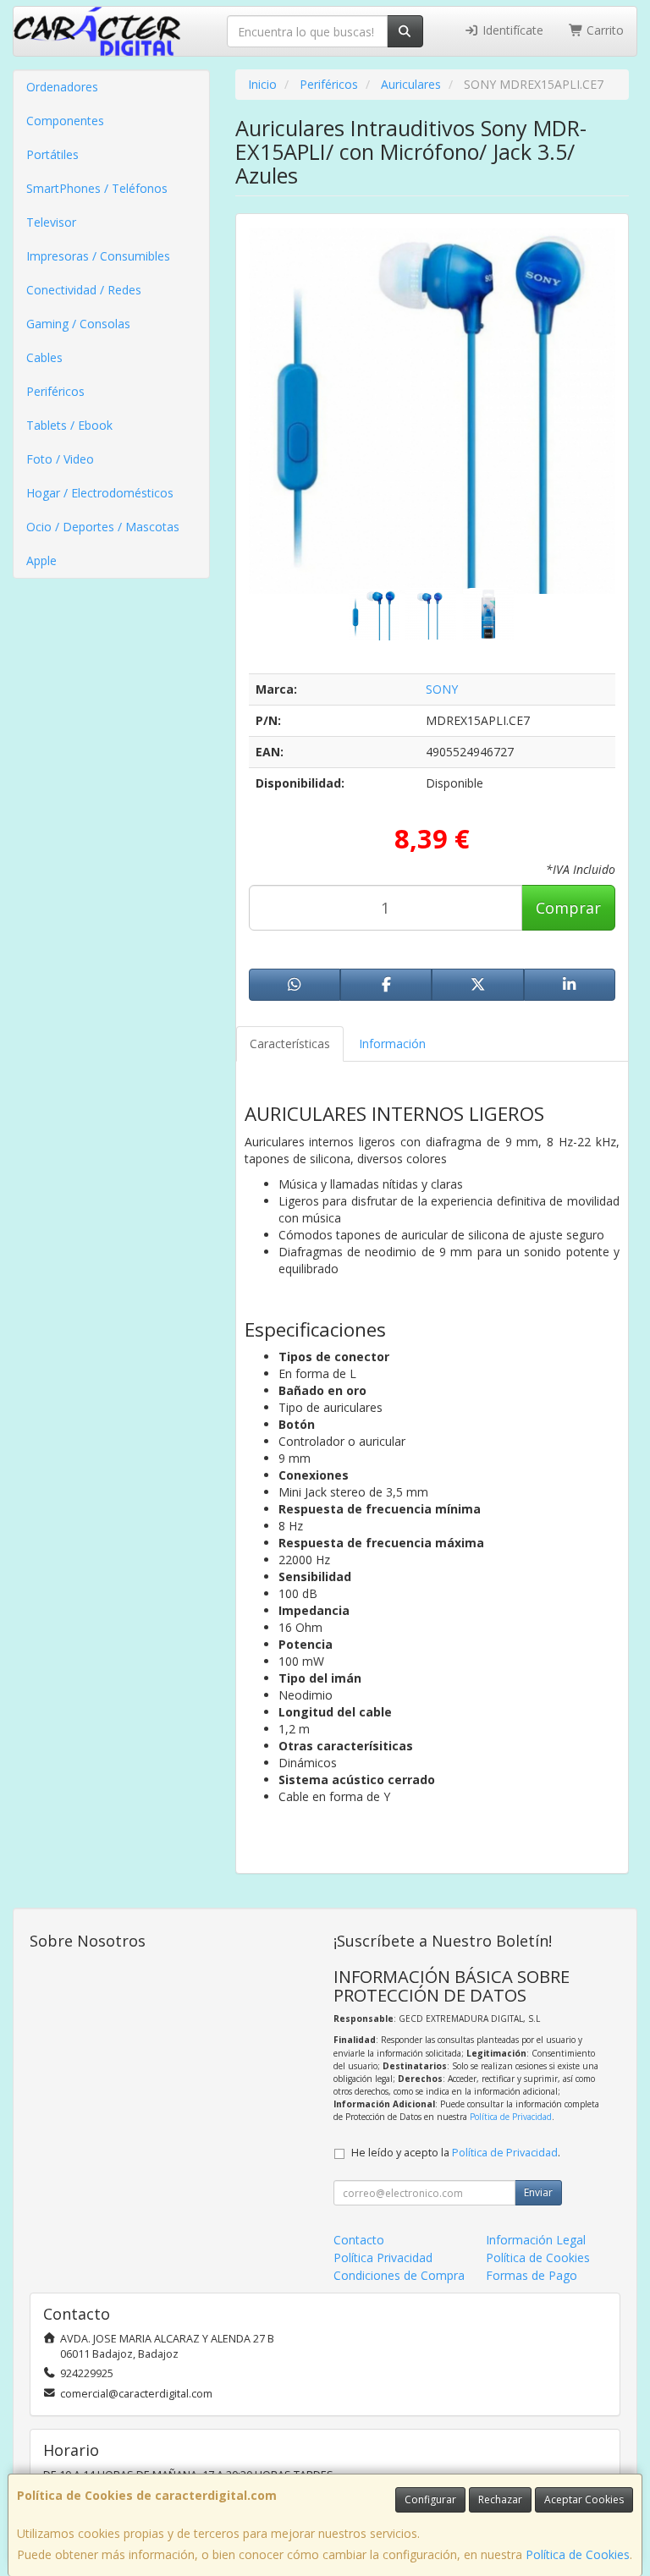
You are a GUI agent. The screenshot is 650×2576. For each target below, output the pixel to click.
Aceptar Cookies (584, 2499)
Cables (44, 357)
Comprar (568, 908)
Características (290, 1044)
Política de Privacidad (511, 2117)
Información (392, 1044)
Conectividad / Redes (84, 290)
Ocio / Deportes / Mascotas (103, 527)
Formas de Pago (532, 2275)
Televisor (51, 222)
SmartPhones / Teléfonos (97, 188)
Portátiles (52, 154)
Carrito (603, 30)
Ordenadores (62, 87)
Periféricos (55, 391)
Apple (41, 560)
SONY (442, 689)
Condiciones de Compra (399, 2275)
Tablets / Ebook (69, 425)
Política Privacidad (383, 2257)
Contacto (359, 2240)
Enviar (538, 2192)
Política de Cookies (578, 2554)
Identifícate (511, 30)
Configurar (430, 2499)
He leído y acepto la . (456, 2153)
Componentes (65, 121)
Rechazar (500, 2499)
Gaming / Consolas (78, 324)
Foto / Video (60, 459)
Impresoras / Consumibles (98, 256)
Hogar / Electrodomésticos (100, 493)
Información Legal (536, 2240)
